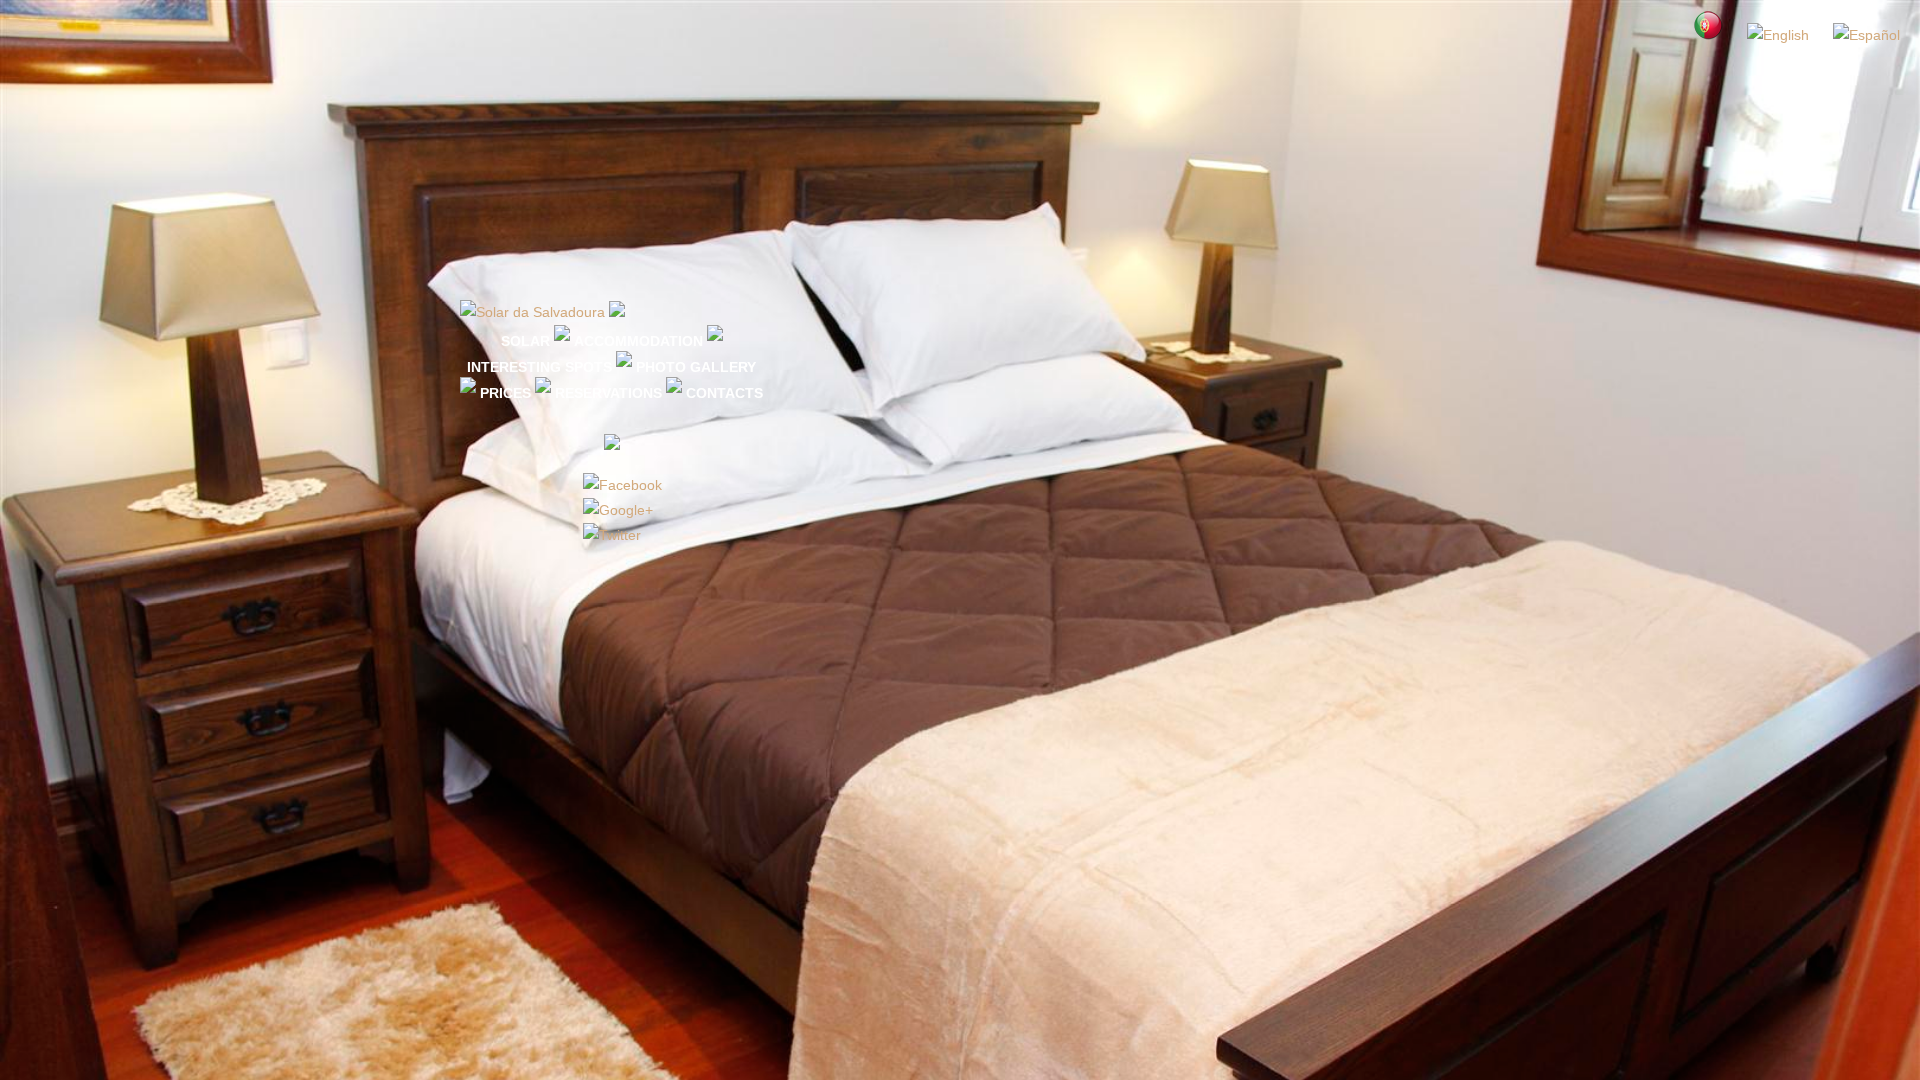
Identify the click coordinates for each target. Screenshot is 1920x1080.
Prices (505, 393)
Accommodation (638, 341)
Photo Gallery (696, 367)
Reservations (608, 393)
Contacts (724, 393)
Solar (525, 341)
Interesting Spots (539, 367)
